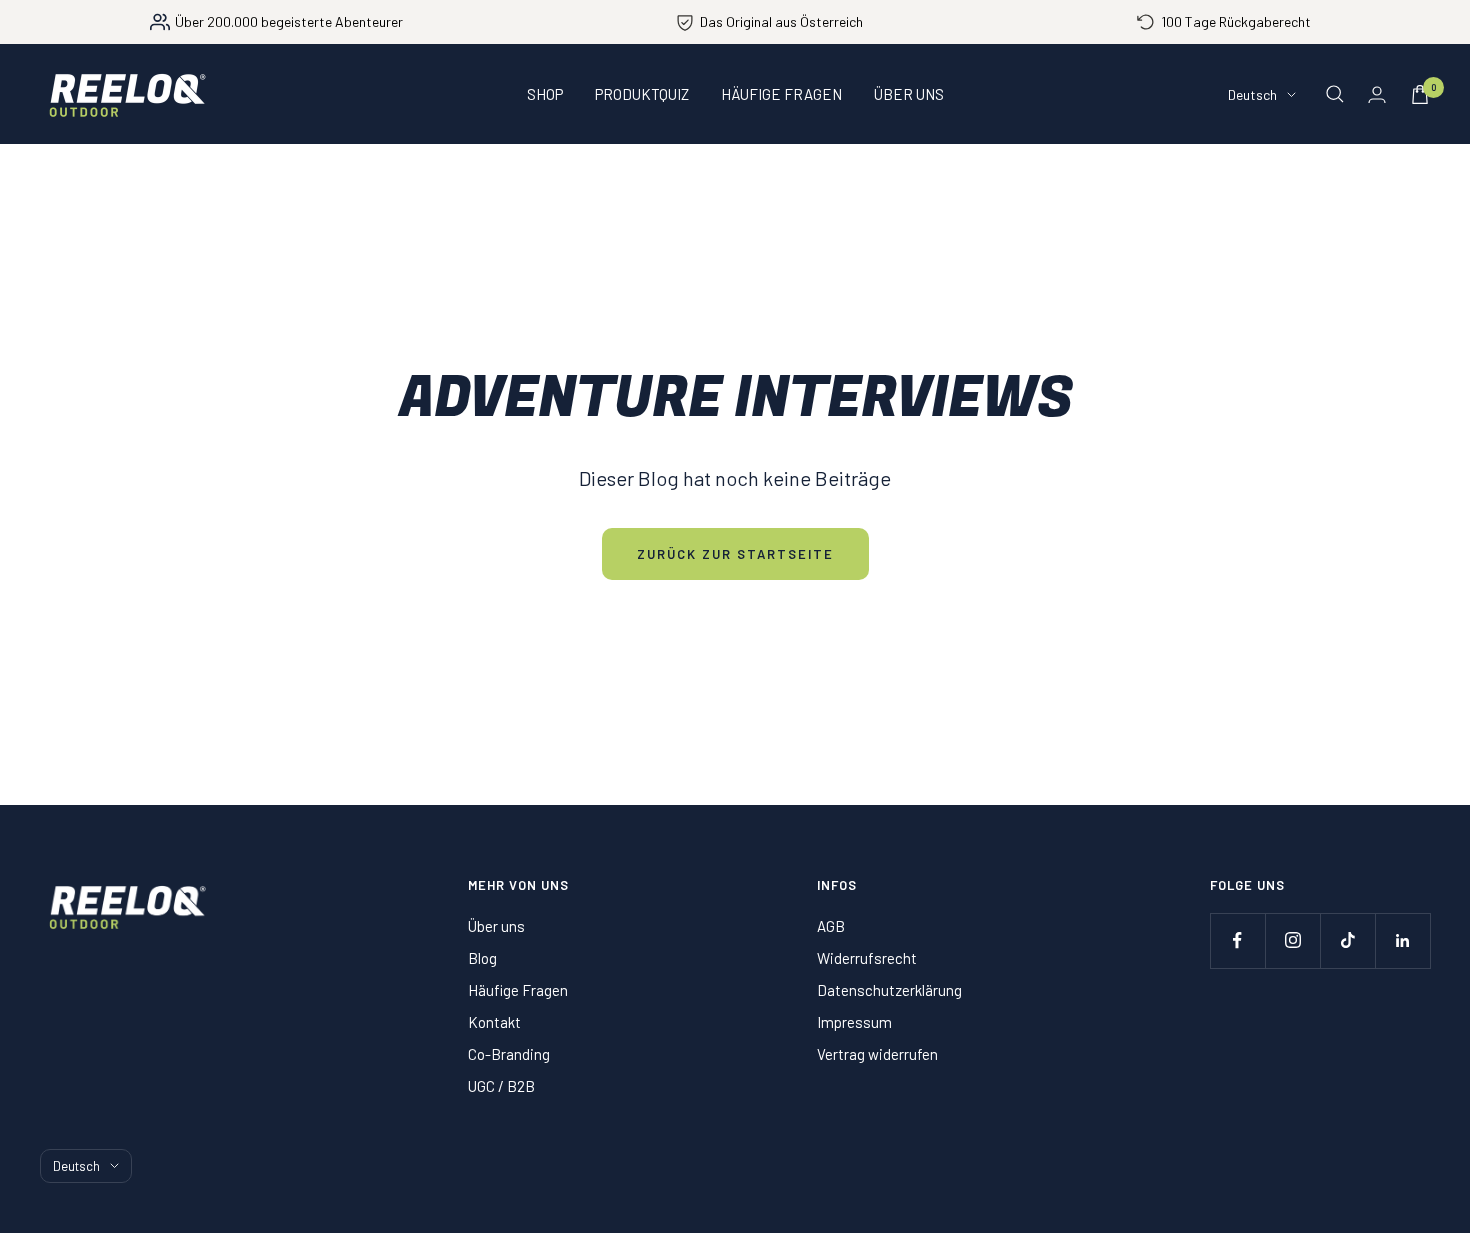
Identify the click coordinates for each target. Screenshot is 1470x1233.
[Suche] (1335, 94)
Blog (482, 958)
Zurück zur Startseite (735, 554)
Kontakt (494, 1022)
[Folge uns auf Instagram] (1292, 940)
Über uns (496, 926)
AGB (831, 926)
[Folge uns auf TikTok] (1347, 940)
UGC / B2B (501, 1086)
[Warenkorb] (1420, 94)
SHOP (545, 94)
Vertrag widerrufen (877, 1054)
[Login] (1377, 94)
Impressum (854, 1022)
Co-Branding (509, 1054)
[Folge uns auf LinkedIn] (1402, 940)
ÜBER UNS (909, 94)
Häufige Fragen (518, 990)
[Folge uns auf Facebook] (1237, 940)
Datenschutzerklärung (889, 990)
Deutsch (1252, 94)
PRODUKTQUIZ (642, 94)
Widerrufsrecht (867, 958)
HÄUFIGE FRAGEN (781, 94)
